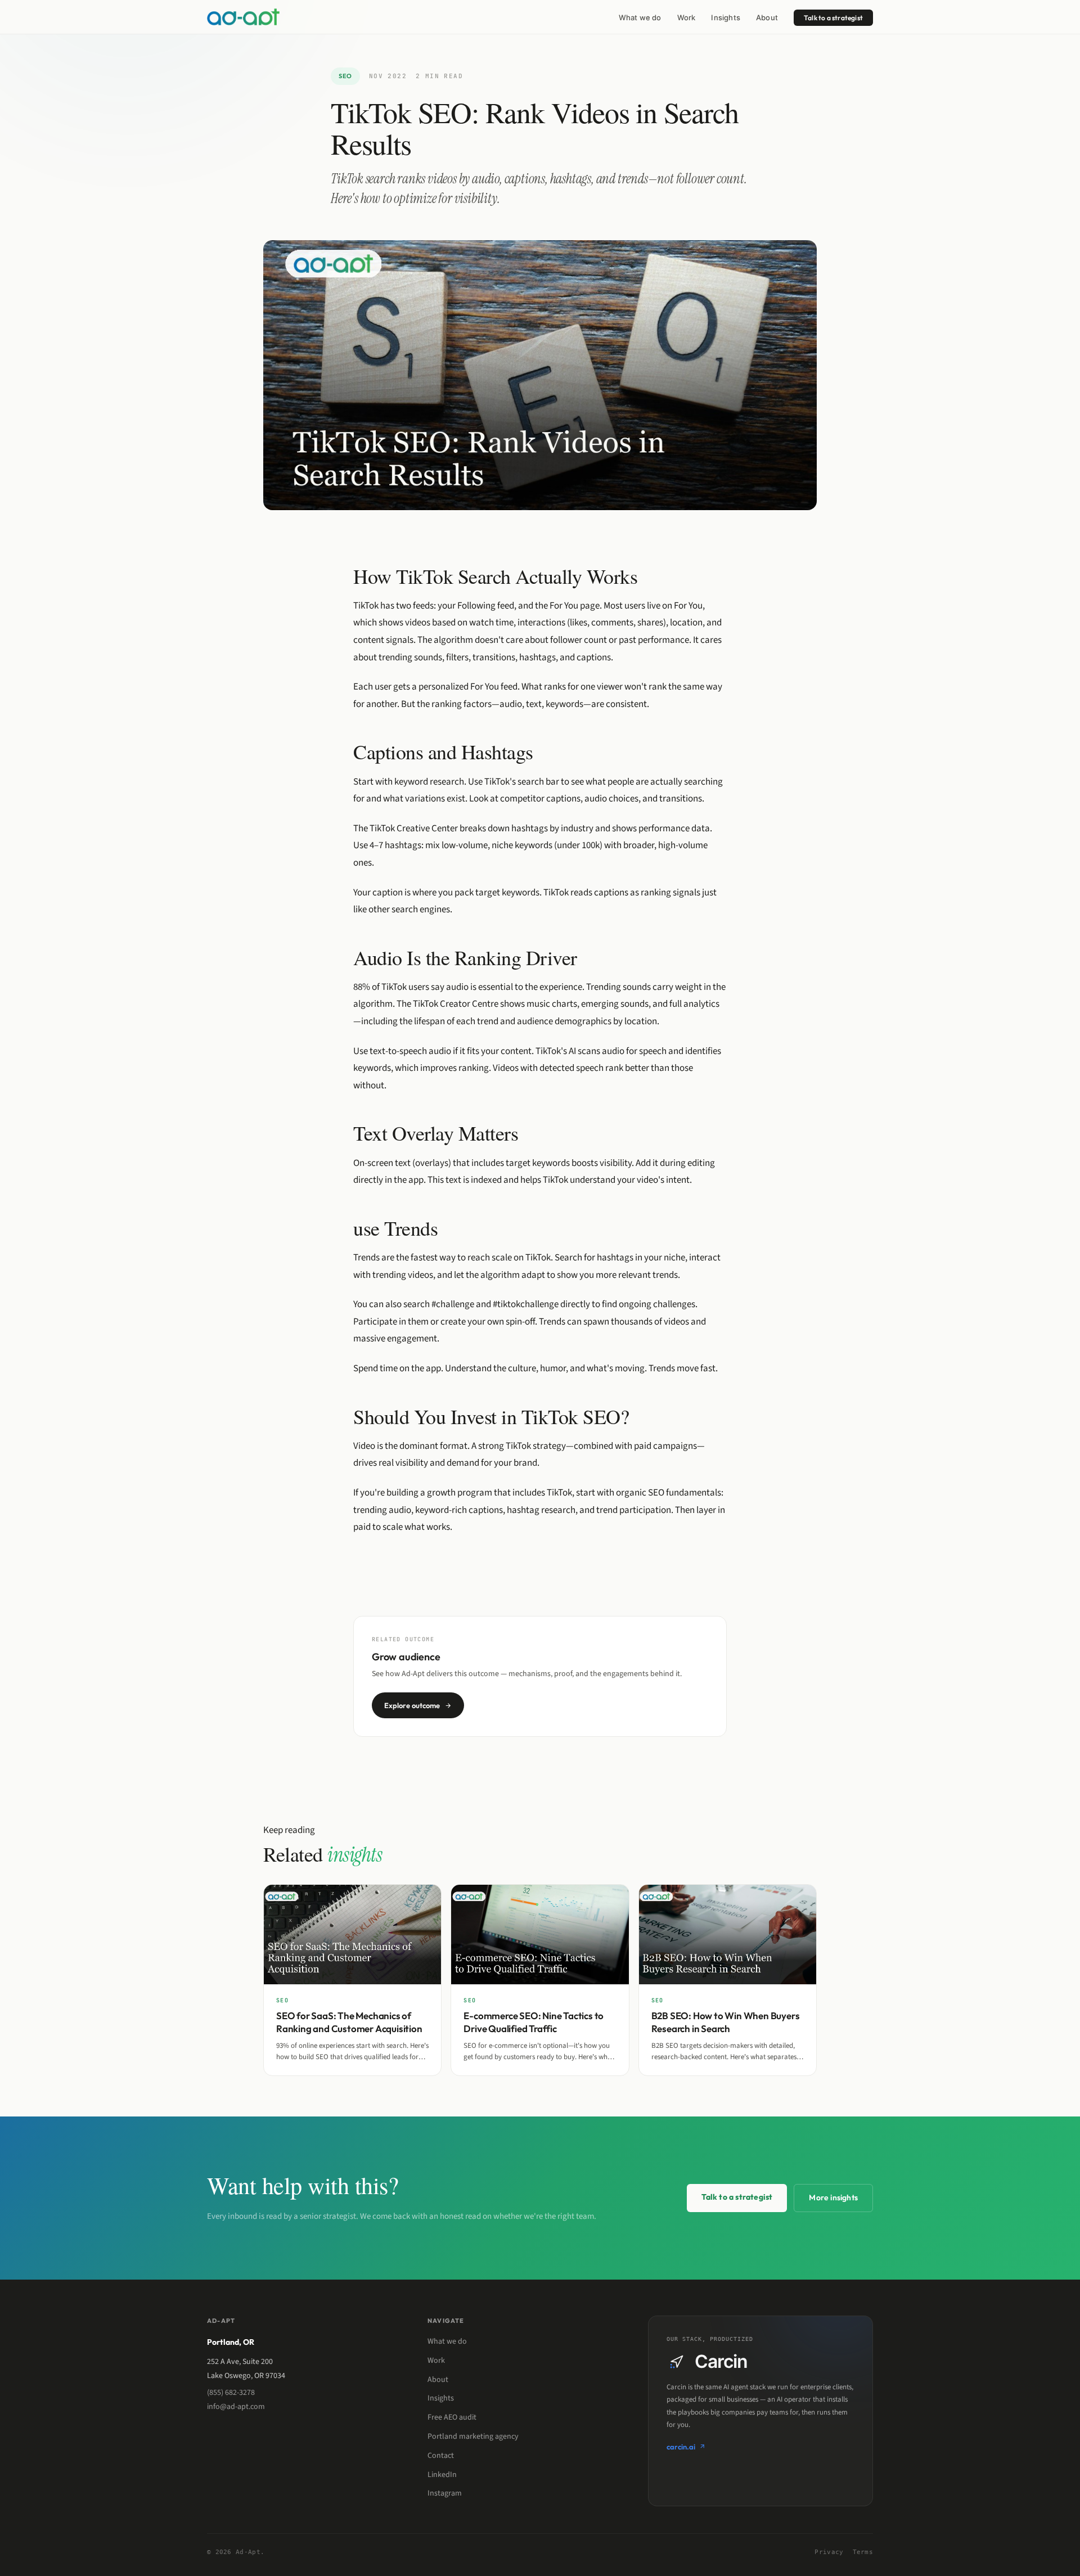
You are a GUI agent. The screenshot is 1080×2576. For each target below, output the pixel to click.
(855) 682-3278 (231, 2393)
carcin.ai (681, 2447)
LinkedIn (442, 2475)
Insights (726, 17)
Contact (441, 2456)
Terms (863, 2552)
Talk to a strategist (833, 18)
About (767, 17)
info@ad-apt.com (236, 2407)
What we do (640, 17)
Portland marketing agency (473, 2437)
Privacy (829, 2552)
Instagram (445, 2493)
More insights (833, 2197)
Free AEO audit (452, 2417)
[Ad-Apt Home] (243, 17)
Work (687, 17)
